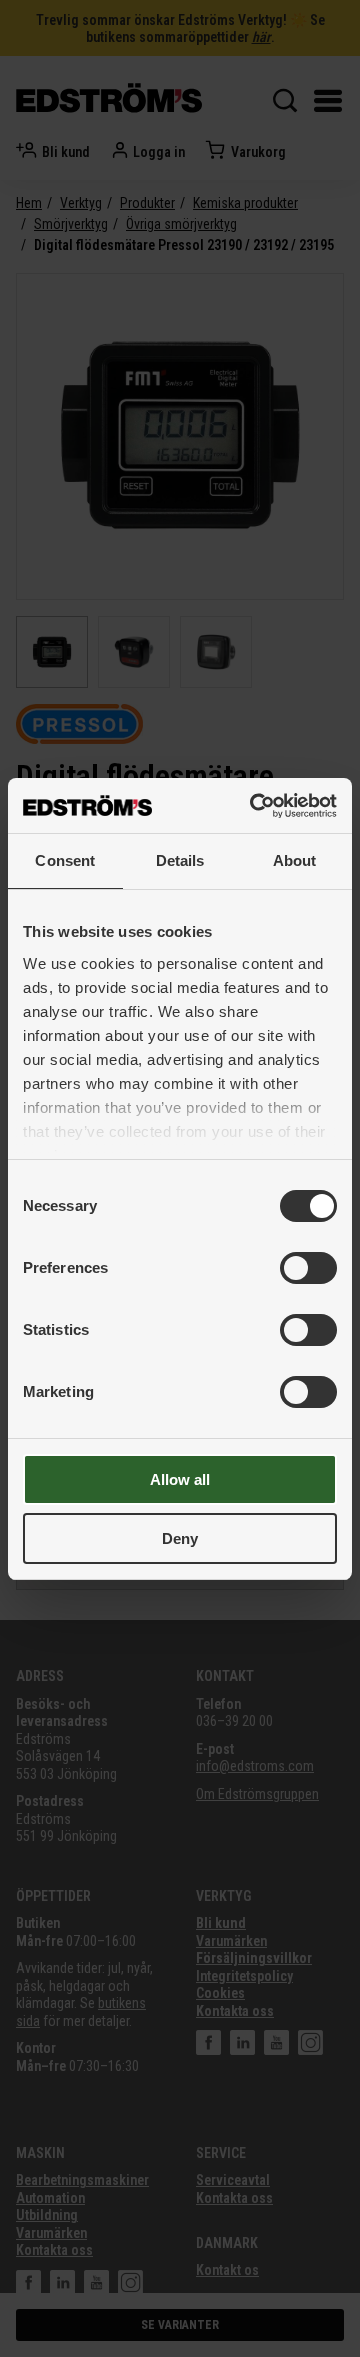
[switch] (308, 1268)
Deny (180, 1538)
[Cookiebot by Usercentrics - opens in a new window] (254, 806)
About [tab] (295, 860)
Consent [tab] (65, 860)
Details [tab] (180, 860)
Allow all (180, 1479)
